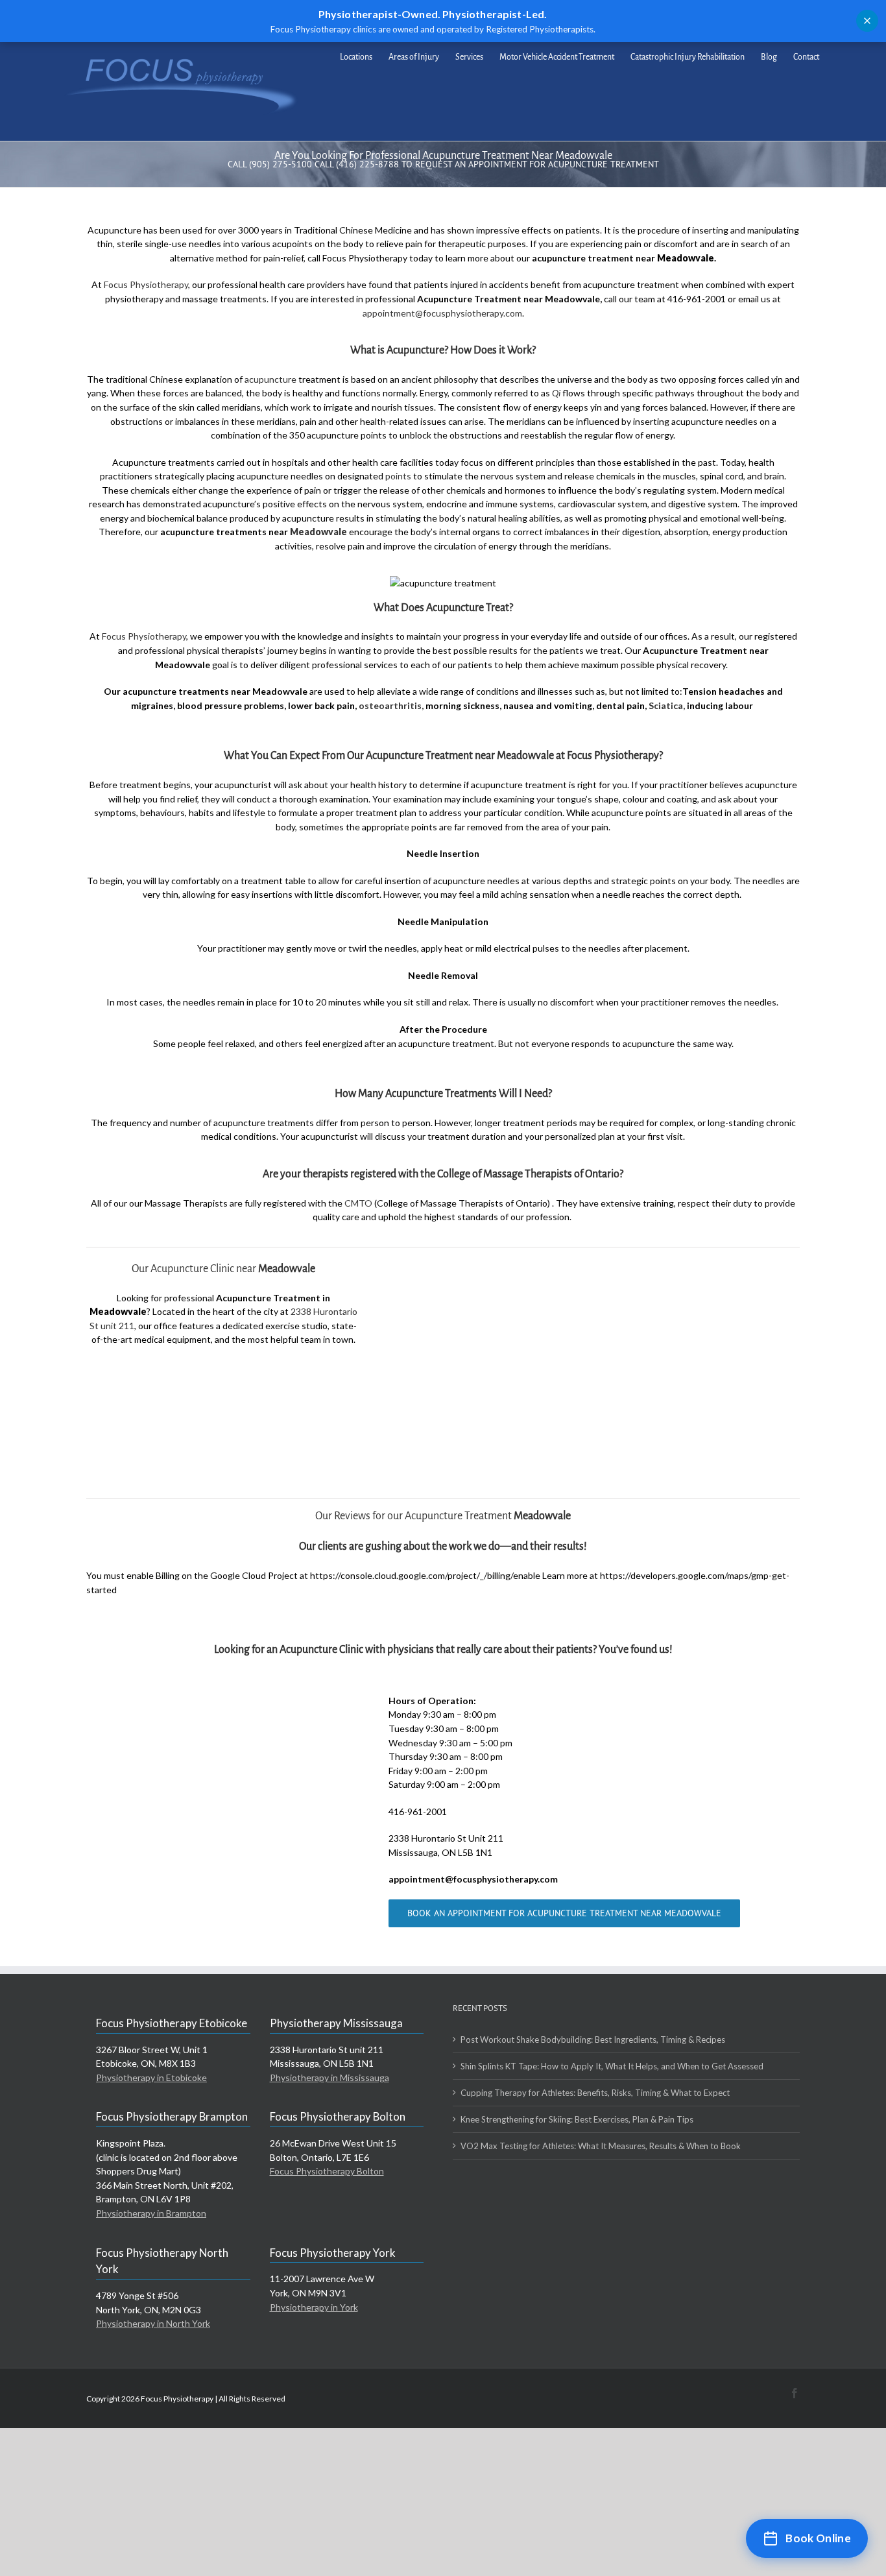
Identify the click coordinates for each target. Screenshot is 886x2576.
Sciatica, (667, 705)
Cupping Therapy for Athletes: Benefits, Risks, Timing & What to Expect (595, 2093)
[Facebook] (795, 2393)
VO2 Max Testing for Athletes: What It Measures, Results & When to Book (601, 2146)
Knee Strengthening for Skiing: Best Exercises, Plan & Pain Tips (577, 2119)
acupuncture (270, 379)
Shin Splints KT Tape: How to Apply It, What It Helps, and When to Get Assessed (612, 2066)
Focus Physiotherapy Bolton (338, 2116)
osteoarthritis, (391, 705)
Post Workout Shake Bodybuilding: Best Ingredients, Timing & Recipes (593, 2040)
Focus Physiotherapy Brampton (172, 2116)
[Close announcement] (867, 21)
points (398, 476)
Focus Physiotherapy (146, 284)
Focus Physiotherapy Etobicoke (172, 2023)
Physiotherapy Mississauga (336, 2023)
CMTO (358, 1203)
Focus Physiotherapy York (333, 2253)
